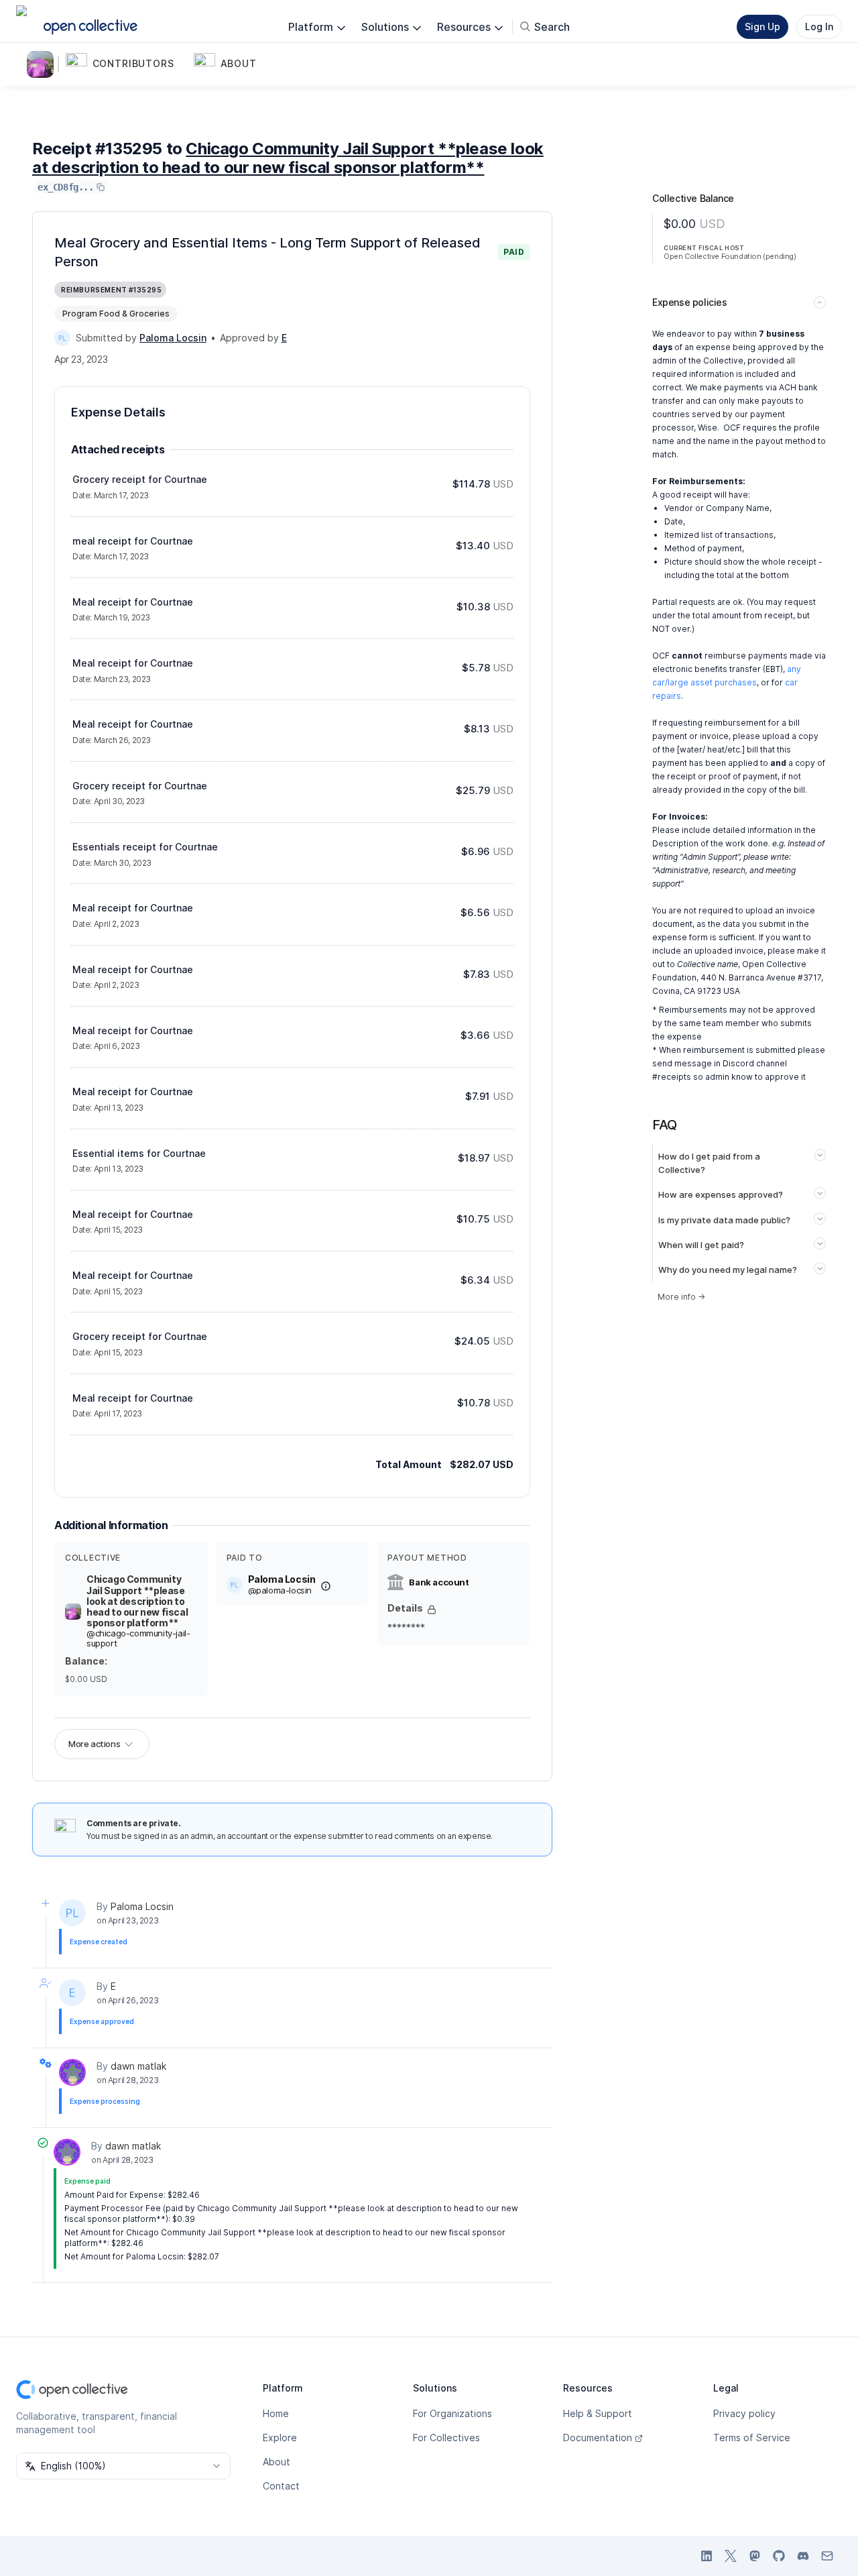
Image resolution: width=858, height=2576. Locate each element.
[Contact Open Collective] (827, 2556)
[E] (72, 1993)
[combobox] (123, 2466)
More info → (681, 1297)
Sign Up (762, 26)
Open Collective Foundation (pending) (730, 256)
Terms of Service (752, 2438)
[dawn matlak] (72, 2072)
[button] (127, 64)
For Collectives (446, 2438)
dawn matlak (138, 2066)
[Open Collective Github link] (779, 2556)
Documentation (598, 2438)
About (277, 2462)
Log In (819, 26)
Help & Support (598, 2413)
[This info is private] (432, 1610)
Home (276, 2413)
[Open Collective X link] (731, 2556)
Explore (280, 2438)
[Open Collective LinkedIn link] (707, 2556)
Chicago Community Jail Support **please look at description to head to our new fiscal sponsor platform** (288, 158)
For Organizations (452, 2413)
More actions (94, 1744)
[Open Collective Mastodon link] (755, 2556)
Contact (281, 2486)
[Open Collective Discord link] (803, 2556)
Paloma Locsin (142, 1906)
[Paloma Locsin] (62, 338)
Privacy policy (744, 2413)
